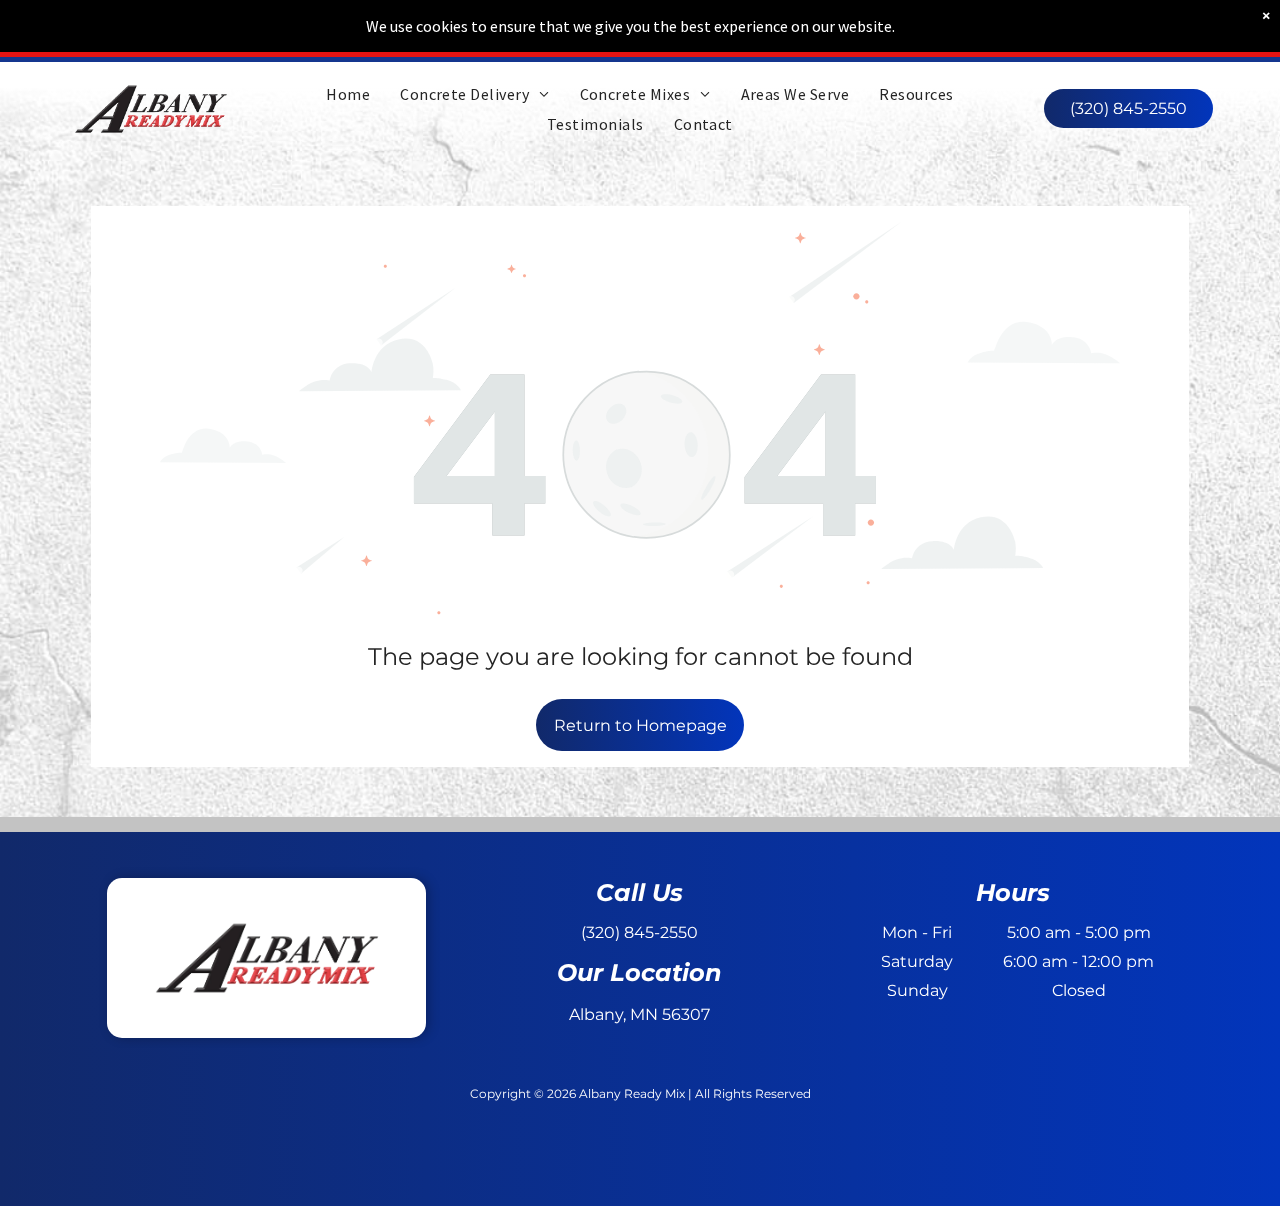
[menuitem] (348, 93)
